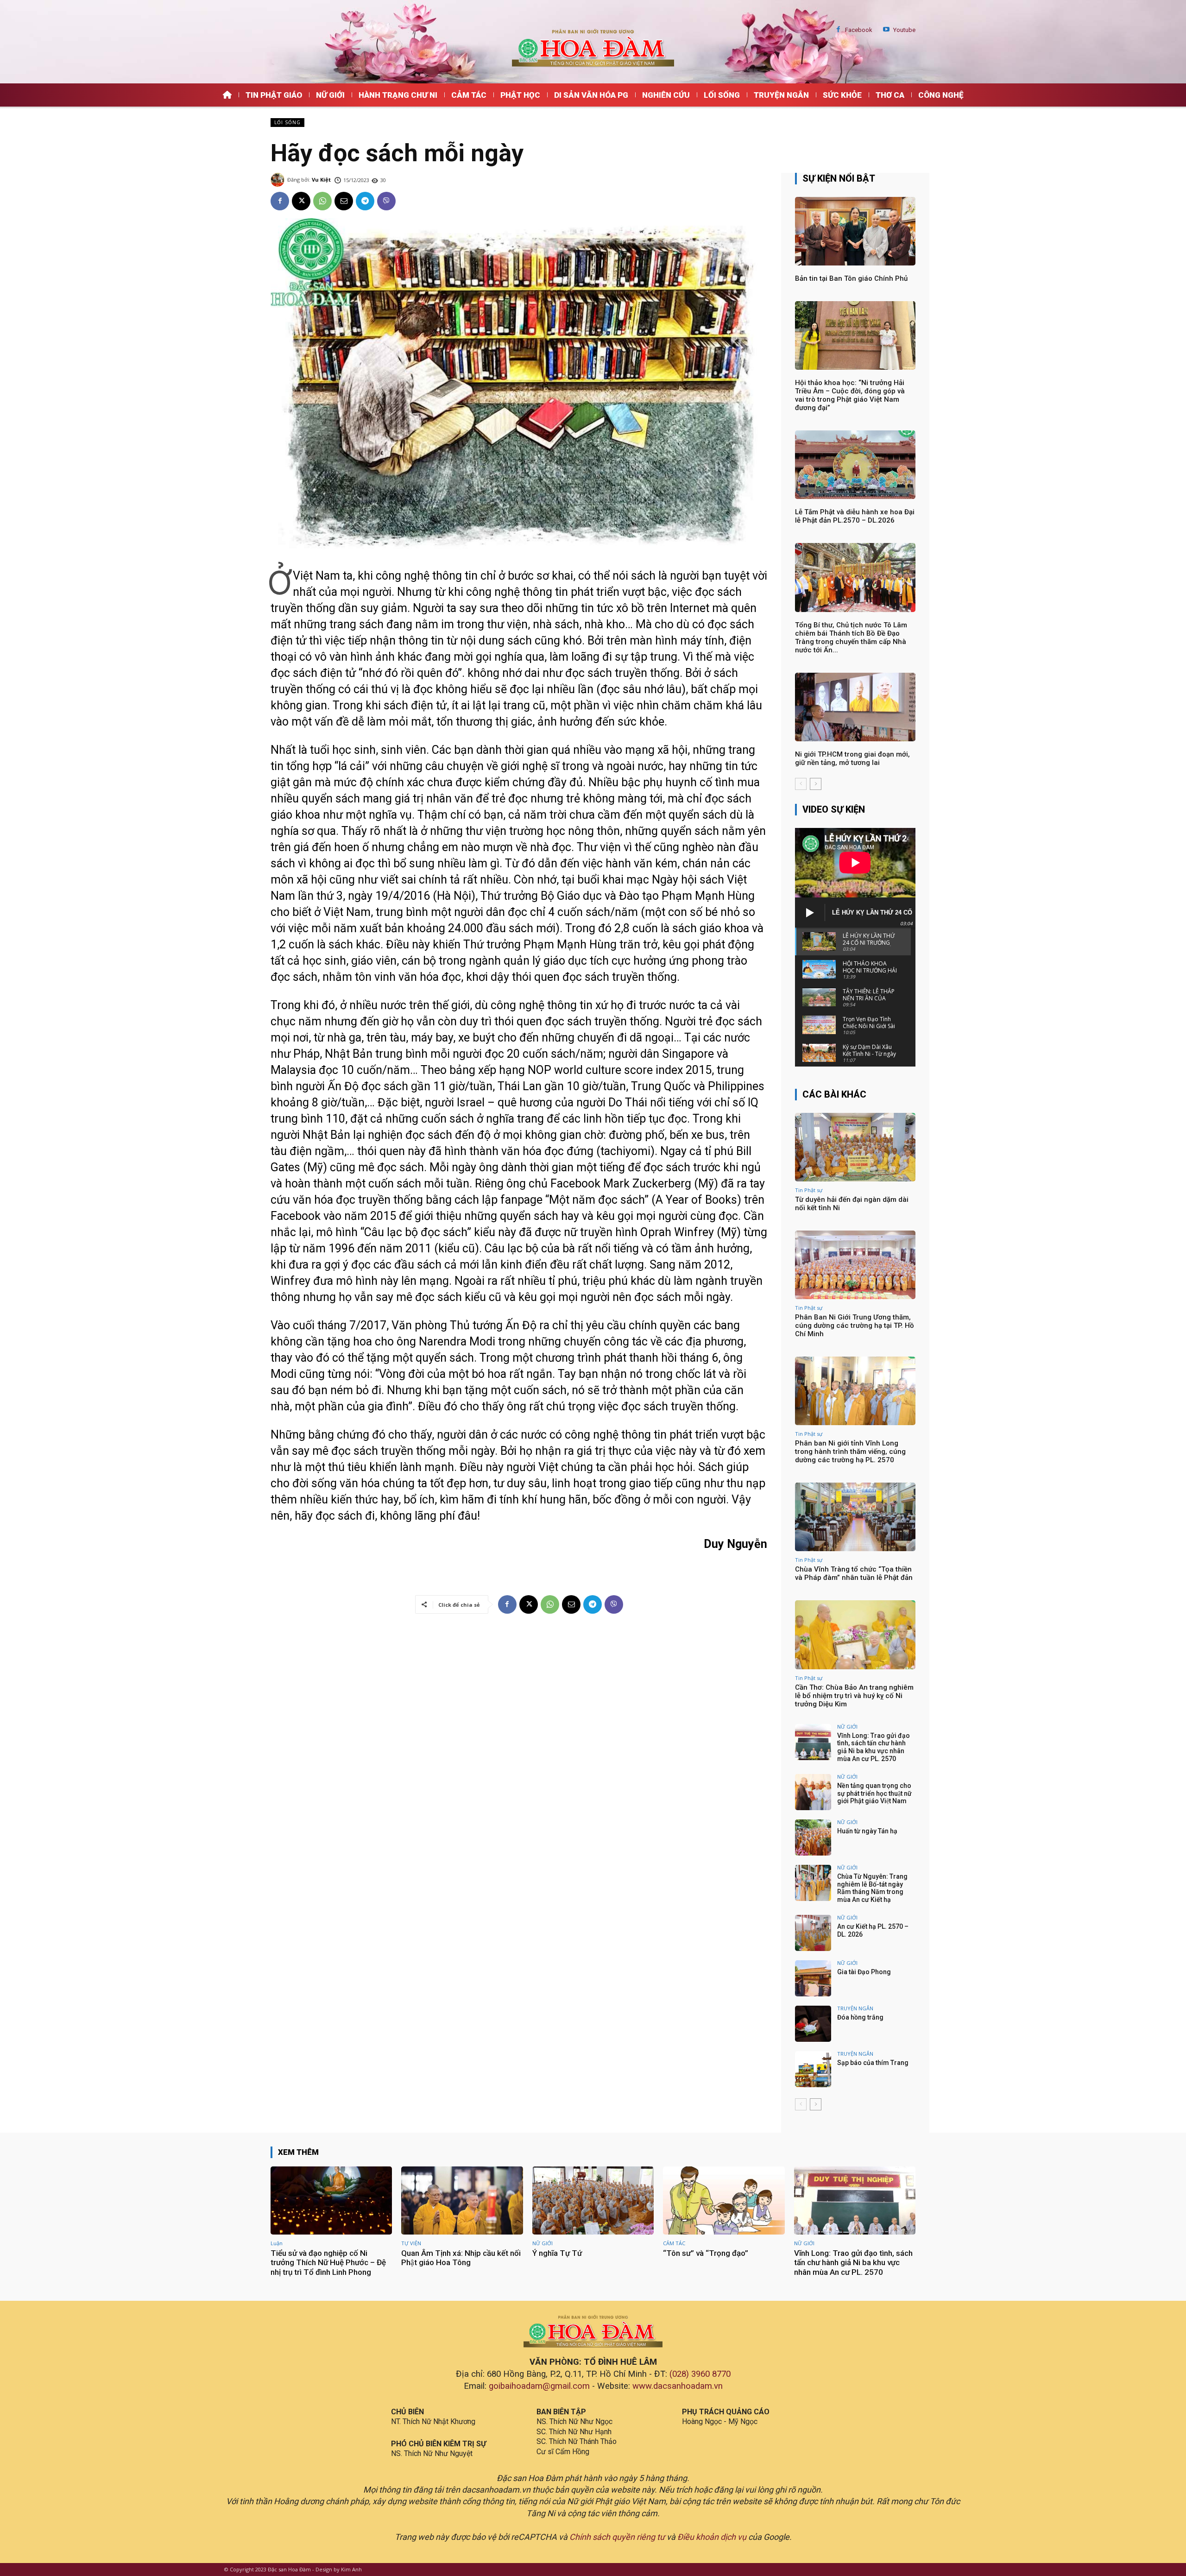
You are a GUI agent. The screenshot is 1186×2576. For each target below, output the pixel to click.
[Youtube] (886, 30)
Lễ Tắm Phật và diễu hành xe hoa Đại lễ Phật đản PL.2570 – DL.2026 (855, 516)
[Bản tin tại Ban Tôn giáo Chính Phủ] (855, 231)
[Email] (344, 201)
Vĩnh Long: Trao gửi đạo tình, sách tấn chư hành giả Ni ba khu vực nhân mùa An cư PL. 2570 (874, 1747)
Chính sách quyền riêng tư (617, 2537)
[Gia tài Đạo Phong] (813, 1978)
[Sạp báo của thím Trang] (813, 2069)
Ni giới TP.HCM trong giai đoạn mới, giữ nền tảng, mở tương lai (852, 758)
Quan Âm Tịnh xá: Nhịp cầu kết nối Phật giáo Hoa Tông (461, 2258)
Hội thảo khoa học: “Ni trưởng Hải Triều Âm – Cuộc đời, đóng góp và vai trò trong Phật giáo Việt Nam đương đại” (850, 395)
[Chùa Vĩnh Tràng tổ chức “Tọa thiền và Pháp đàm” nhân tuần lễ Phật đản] (855, 1517)
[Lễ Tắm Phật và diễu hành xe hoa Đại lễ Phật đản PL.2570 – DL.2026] (855, 465)
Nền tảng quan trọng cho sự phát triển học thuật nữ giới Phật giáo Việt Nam (874, 1793)
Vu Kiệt (321, 180)
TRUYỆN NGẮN (855, 2008)
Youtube (904, 30)
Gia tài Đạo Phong (864, 1972)
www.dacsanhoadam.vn (678, 2386)
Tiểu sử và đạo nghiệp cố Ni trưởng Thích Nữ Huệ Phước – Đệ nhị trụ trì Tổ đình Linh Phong (328, 2263)
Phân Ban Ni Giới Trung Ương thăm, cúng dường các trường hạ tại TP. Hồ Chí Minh (855, 1326)
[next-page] (816, 784)
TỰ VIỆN (411, 2243)
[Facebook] (838, 30)
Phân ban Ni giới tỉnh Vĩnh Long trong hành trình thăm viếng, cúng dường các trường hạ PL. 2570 (850, 1452)
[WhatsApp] (322, 201)
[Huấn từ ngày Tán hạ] (813, 1837)
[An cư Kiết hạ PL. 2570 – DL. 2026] (813, 1933)
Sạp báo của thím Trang (873, 2063)
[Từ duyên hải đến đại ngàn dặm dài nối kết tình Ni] (855, 1147)
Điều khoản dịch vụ (712, 2537)
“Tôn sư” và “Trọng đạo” (706, 2253)
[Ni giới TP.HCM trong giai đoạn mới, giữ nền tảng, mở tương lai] (855, 707)
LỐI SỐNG (287, 122)
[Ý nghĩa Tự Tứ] (593, 2200)
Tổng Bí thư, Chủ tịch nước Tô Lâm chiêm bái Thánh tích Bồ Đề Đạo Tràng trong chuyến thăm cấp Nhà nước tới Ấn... (851, 638)
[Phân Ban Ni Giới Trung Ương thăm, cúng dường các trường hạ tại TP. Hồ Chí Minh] (855, 1265)
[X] (301, 201)
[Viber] (386, 201)
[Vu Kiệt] (279, 180)
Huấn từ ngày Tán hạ (867, 1831)
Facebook (859, 30)
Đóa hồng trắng (860, 2017)
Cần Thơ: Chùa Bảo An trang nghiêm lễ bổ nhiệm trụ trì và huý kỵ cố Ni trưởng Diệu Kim (854, 1696)
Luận (277, 2243)
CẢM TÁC (674, 2243)
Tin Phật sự (809, 1190)
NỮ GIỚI (847, 1727)
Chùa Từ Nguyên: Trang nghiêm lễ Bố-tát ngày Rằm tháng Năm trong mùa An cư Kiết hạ (872, 1888)
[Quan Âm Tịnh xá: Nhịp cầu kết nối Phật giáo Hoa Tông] (462, 2200)
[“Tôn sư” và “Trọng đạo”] (724, 2200)
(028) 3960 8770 (700, 2374)
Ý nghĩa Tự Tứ (557, 2253)
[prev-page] (801, 784)
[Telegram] (365, 201)
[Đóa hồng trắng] (813, 2024)
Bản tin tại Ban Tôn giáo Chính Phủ (851, 278)
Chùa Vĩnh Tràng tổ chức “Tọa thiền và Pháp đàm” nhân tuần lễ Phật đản (854, 1573)
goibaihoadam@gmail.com (539, 2386)
